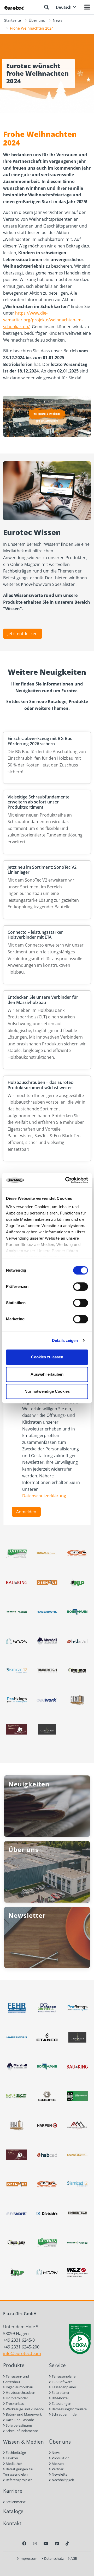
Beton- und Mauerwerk (23, 2414)
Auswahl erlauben (47, 1374)
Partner (57, 2469)
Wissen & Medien (23, 2442)
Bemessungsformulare (69, 2409)
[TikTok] (67, 2543)
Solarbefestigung (18, 2425)
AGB (73, 2558)
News (58, 20)
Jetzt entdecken (23, 634)
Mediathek (14, 2464)
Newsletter (60, 2474)
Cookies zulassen (47, 1357)
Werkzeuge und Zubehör (25, 2409)
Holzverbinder (16, 2398)
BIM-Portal (60, 2398)
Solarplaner (60, 2393)
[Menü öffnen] (87, 7)
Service (57, 2365)
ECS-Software (62, 2382)
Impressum (28, 2558)
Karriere (13, 2491)
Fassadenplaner (64, 2387)
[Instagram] (35, 2543)
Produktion (60, 2458)
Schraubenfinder (64, 2414)
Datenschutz (54, 2558)
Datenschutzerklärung (44, 1496)
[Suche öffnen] (46, 7)
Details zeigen (65, 1340)
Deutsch (64, 7)
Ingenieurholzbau (19, 2387)
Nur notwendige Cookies (47, 1391)
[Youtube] (46, 2543)
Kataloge (13, 2511)
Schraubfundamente (21, 2431)
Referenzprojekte (19, 2480)
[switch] (81, 1287)
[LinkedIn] (57, 2543)
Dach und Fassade (19, 2420)
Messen (57, 2464)
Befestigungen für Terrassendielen (18, 2472)
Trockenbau (15, 2404)
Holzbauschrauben (20, 2393)
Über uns (37, 20)
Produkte (14, 2365)
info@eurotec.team (22, 2353)
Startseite (13, 20)
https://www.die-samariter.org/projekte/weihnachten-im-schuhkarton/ (43, 320)
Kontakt (12, 2523)
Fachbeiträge (15, 2453)
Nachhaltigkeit (63, 2480)
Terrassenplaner (64, 2376)
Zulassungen (61, 2404)
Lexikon (11, 2458)
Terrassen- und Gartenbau (16, 2379)
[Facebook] (24, 2543)
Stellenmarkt (15, 2502)
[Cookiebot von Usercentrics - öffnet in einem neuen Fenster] (66, 1180)
